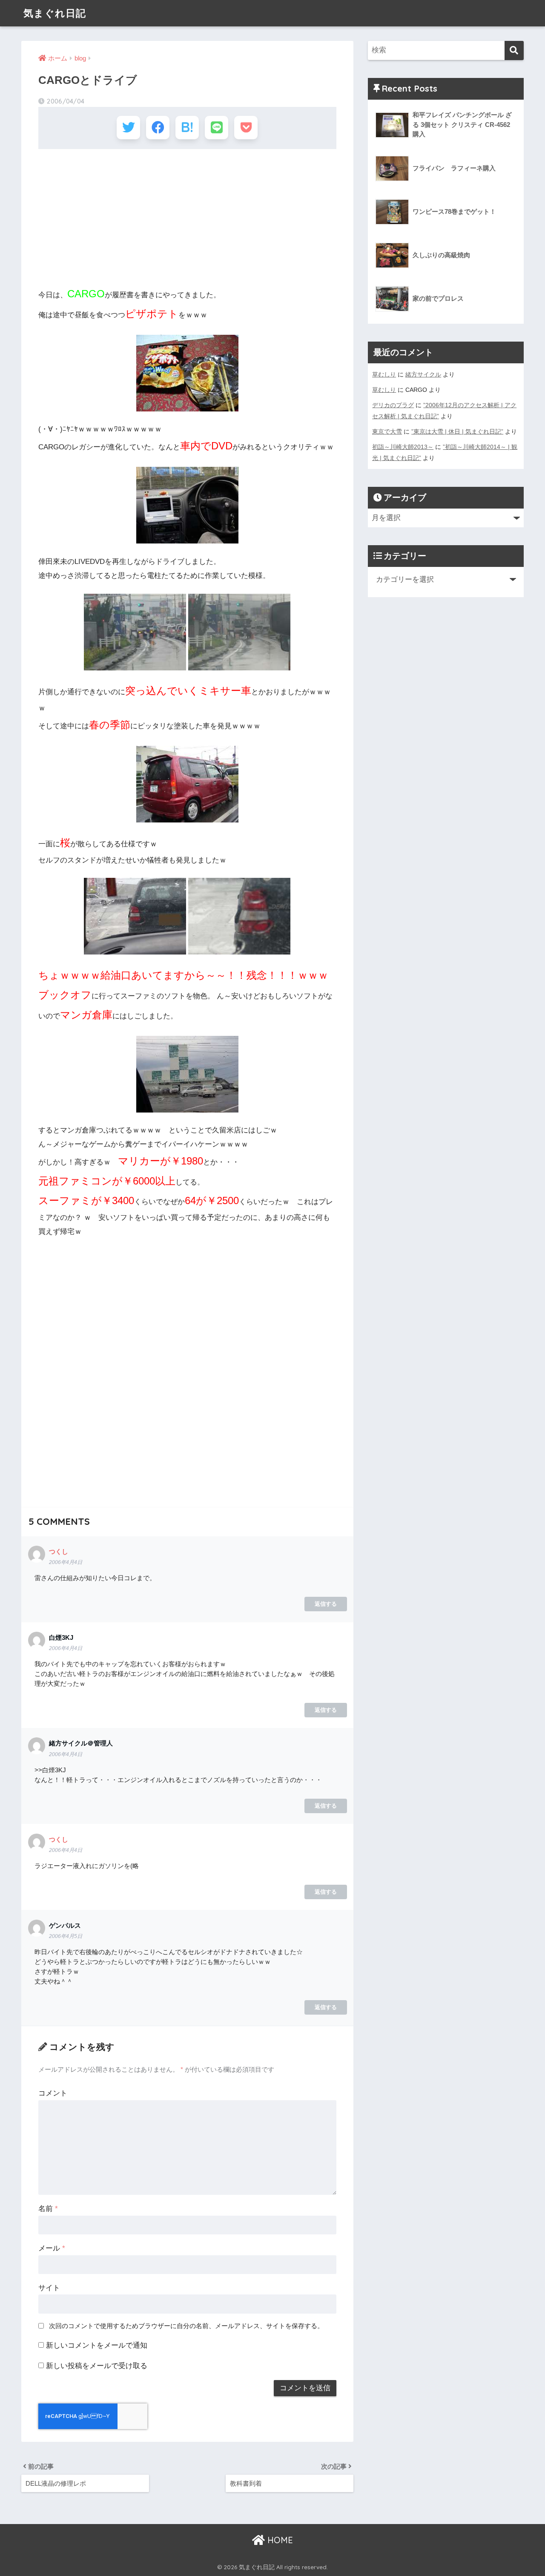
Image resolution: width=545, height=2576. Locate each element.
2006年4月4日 (66, 1562)
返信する (326, 1604)
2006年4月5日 (66, 1936)
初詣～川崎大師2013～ (403, 447)
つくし (59, 1551)
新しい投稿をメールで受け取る (97, 2366)
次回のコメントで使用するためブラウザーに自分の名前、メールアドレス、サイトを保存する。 (186, 2326)
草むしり (384, 374)
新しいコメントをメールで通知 (97, 2345)
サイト (49, 2288)
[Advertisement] (187, 217)
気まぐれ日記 (55, 13)
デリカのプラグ (393, 405)
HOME (279, 2540)
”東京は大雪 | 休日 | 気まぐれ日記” (457, 431)
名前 (48, 2209)
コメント (53, 2093)
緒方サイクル (423, 374)
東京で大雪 (387, 431)
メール (52, 2248)
